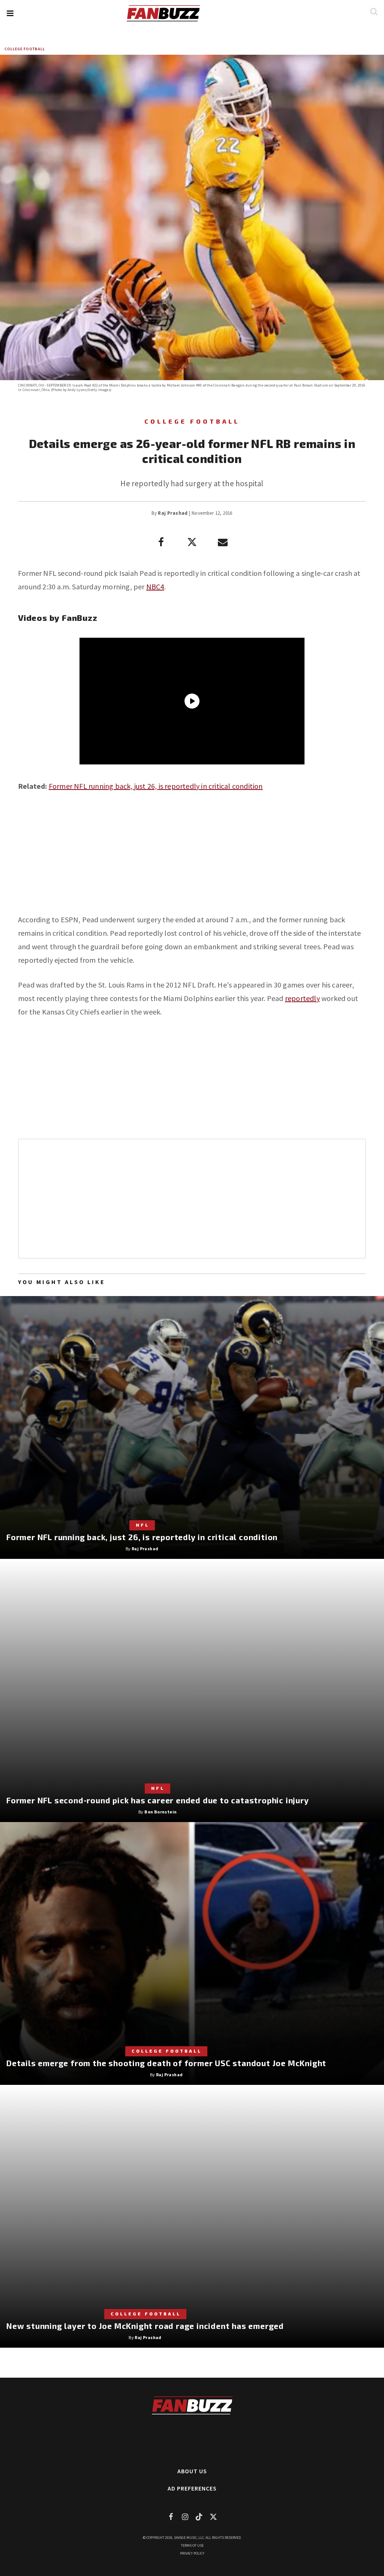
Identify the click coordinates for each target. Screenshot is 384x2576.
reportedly (302, 998)
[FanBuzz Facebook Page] (171, 2517)
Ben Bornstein (160, 1812)
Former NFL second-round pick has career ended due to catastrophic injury (158, 1800)
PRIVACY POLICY (192, 2553)
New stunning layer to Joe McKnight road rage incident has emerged (145, 2326)
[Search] (374, 11)
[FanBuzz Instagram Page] (185, 2517)
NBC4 (155, 587)
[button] (10, 13)
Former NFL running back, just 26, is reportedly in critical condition (156, 786)
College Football (25, 49)
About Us (192, 2471)
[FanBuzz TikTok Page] (199, 2517)
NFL (142, 1525)
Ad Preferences (192, 2488)
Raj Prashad (173, 513)
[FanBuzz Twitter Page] (213, 2517)
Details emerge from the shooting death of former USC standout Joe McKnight (166, 2063)
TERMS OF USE (192, 2545)
